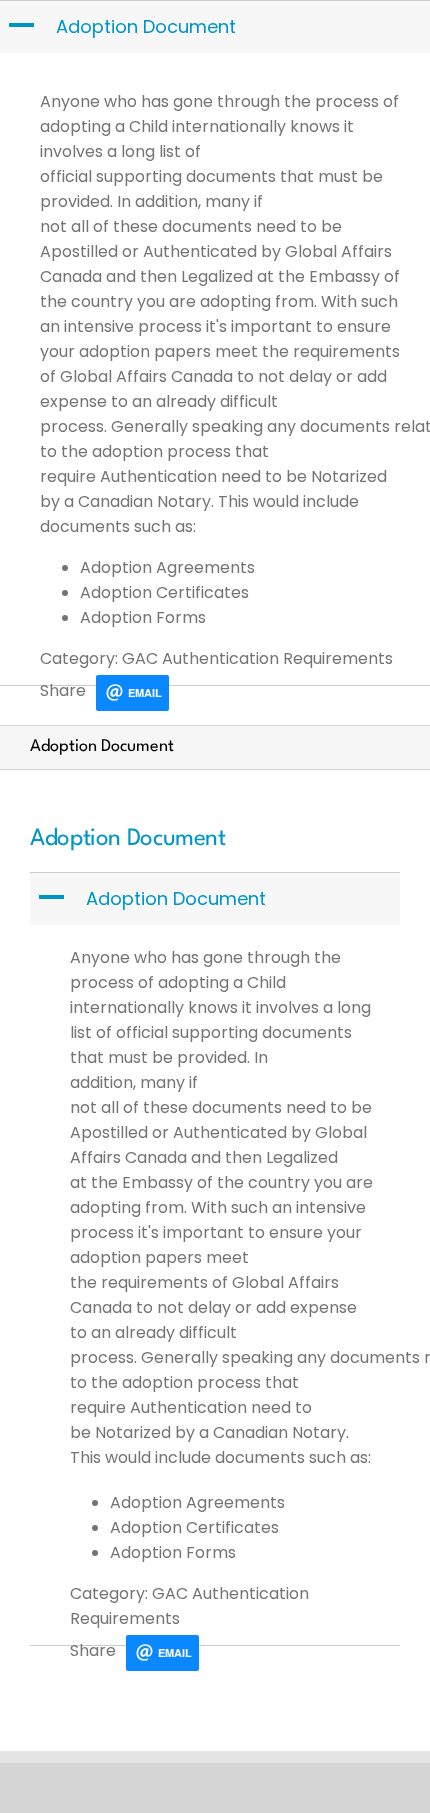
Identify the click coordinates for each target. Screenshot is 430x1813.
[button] (217, 27)
